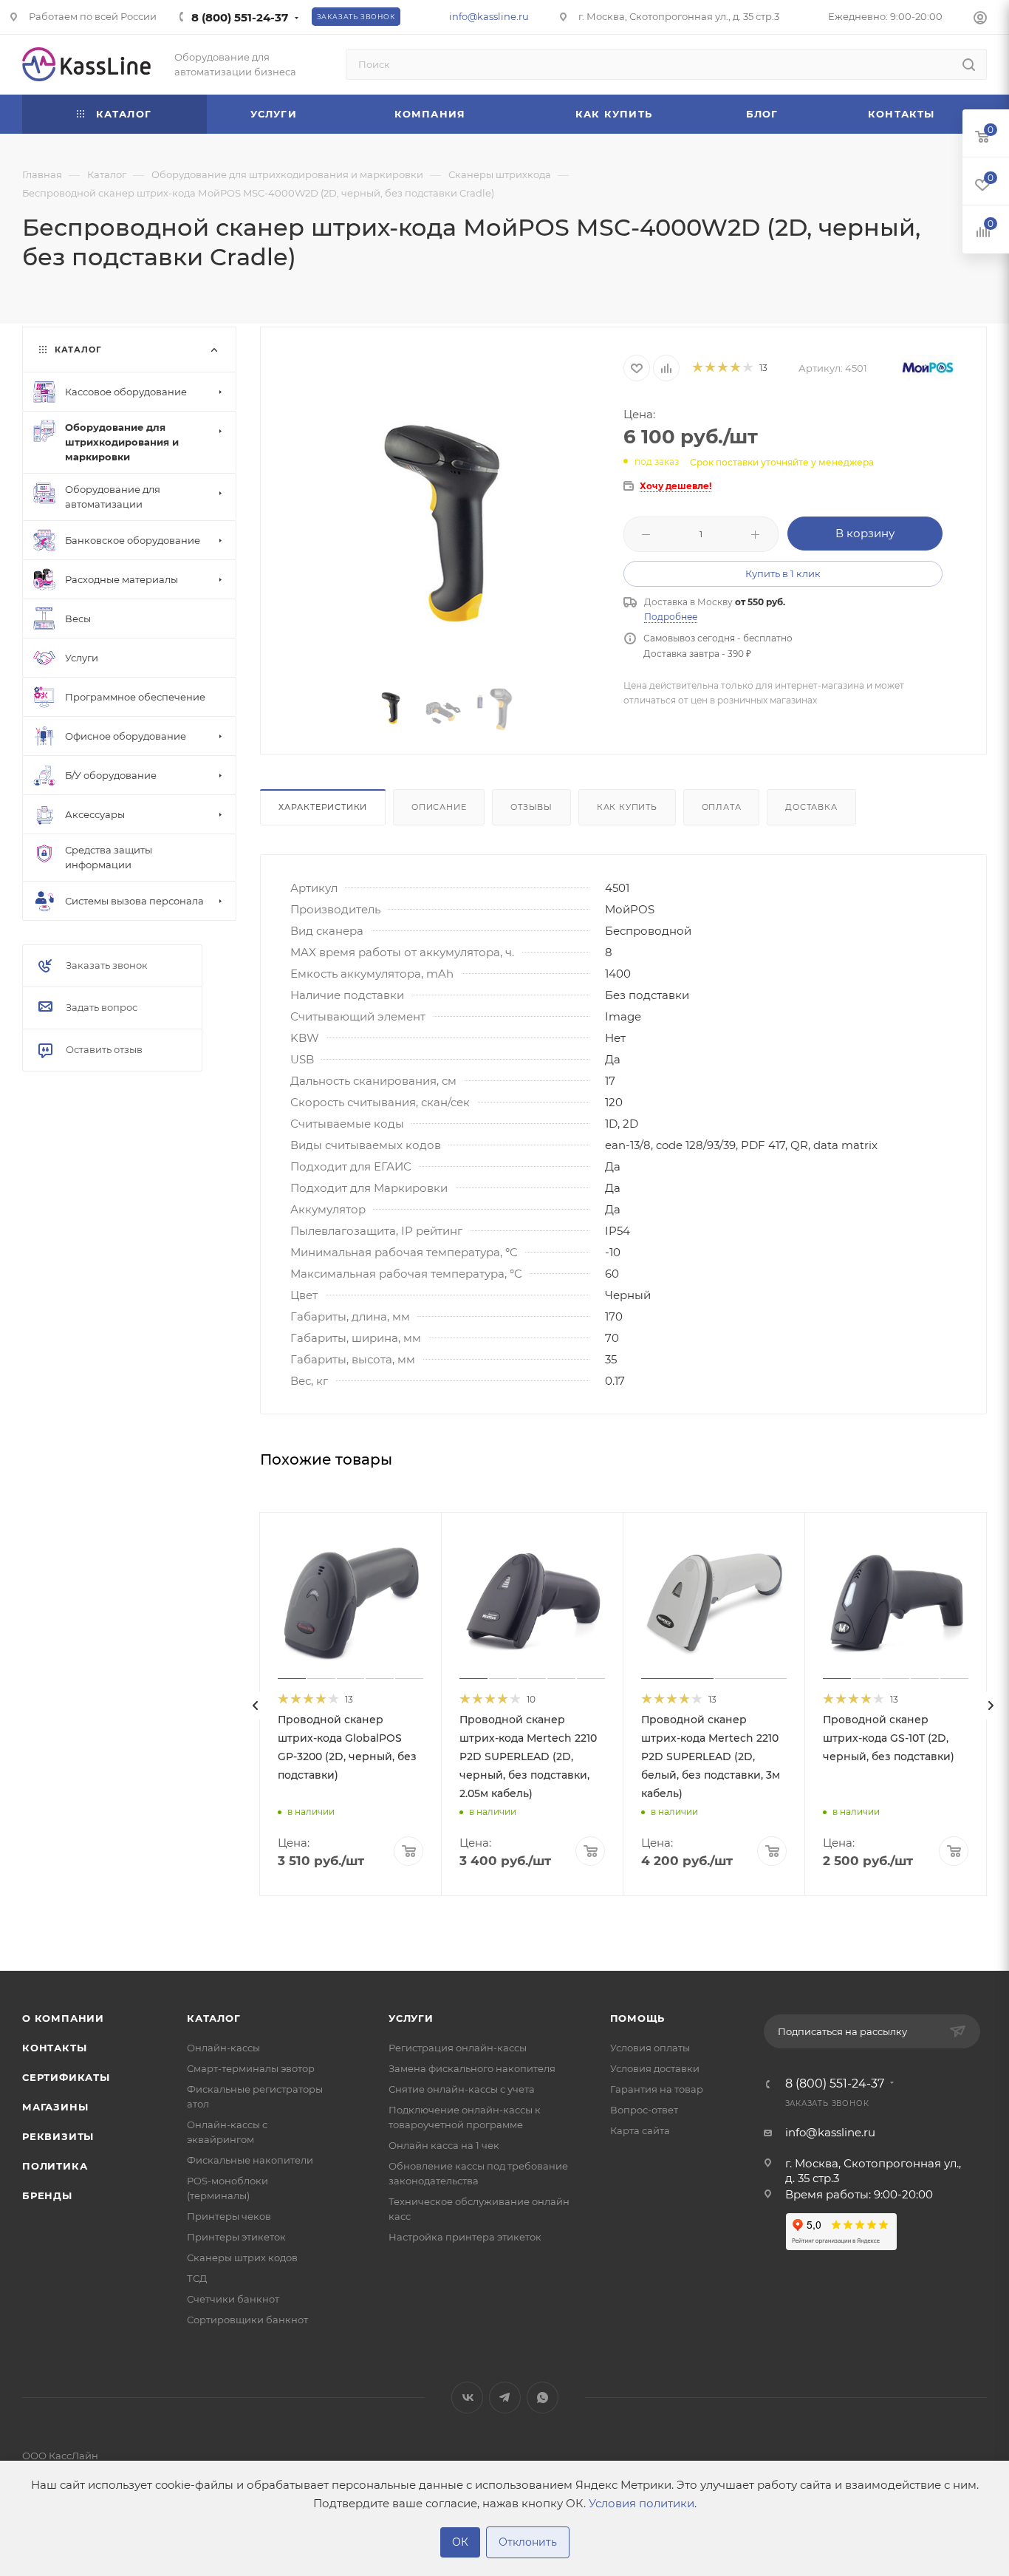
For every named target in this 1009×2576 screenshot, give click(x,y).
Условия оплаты (650, 2048)
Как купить (627, 807)
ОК (460, 2542)
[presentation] (256, 1706)
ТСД (197, 2278)
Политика (55, 2166)
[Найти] (969, 64)
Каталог (214, 2018)
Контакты (54, 2048)
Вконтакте (467, 2398)
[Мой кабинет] (980, 20)
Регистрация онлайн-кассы (458, 2048)
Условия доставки (655, 2068)
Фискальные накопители (250, 2160)
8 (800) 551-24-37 (240, 17)
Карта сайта (640, 2130)
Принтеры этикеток (236, 2237)
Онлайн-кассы (223, 2048)
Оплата (722, 807)
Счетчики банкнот (233, 2299)
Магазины (55, 2107)
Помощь (638, 2018)
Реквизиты (58, 2136)
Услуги (411, 2018)
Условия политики (642, 2503)
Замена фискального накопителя (472, 2068)
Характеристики (323, 807)
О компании (63, 2018)
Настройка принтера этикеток (465, 2237)
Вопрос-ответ (644, 2110)
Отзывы (531, 807)
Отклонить (528, 2542)
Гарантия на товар (657, 2089)
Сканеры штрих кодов (242, 2258)
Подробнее (671, 617)
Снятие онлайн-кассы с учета (462, 2089)
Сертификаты (66, 2077)
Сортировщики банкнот (247, 2320)
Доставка (811, 807)
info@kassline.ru (489, 16)
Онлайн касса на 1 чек (444, 2145)
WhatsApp (543, 2398)
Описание (439, 807)
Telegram (505, 2398)
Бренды (47, 2195)
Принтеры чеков (229, 2216)
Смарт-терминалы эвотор (251, 2068)
